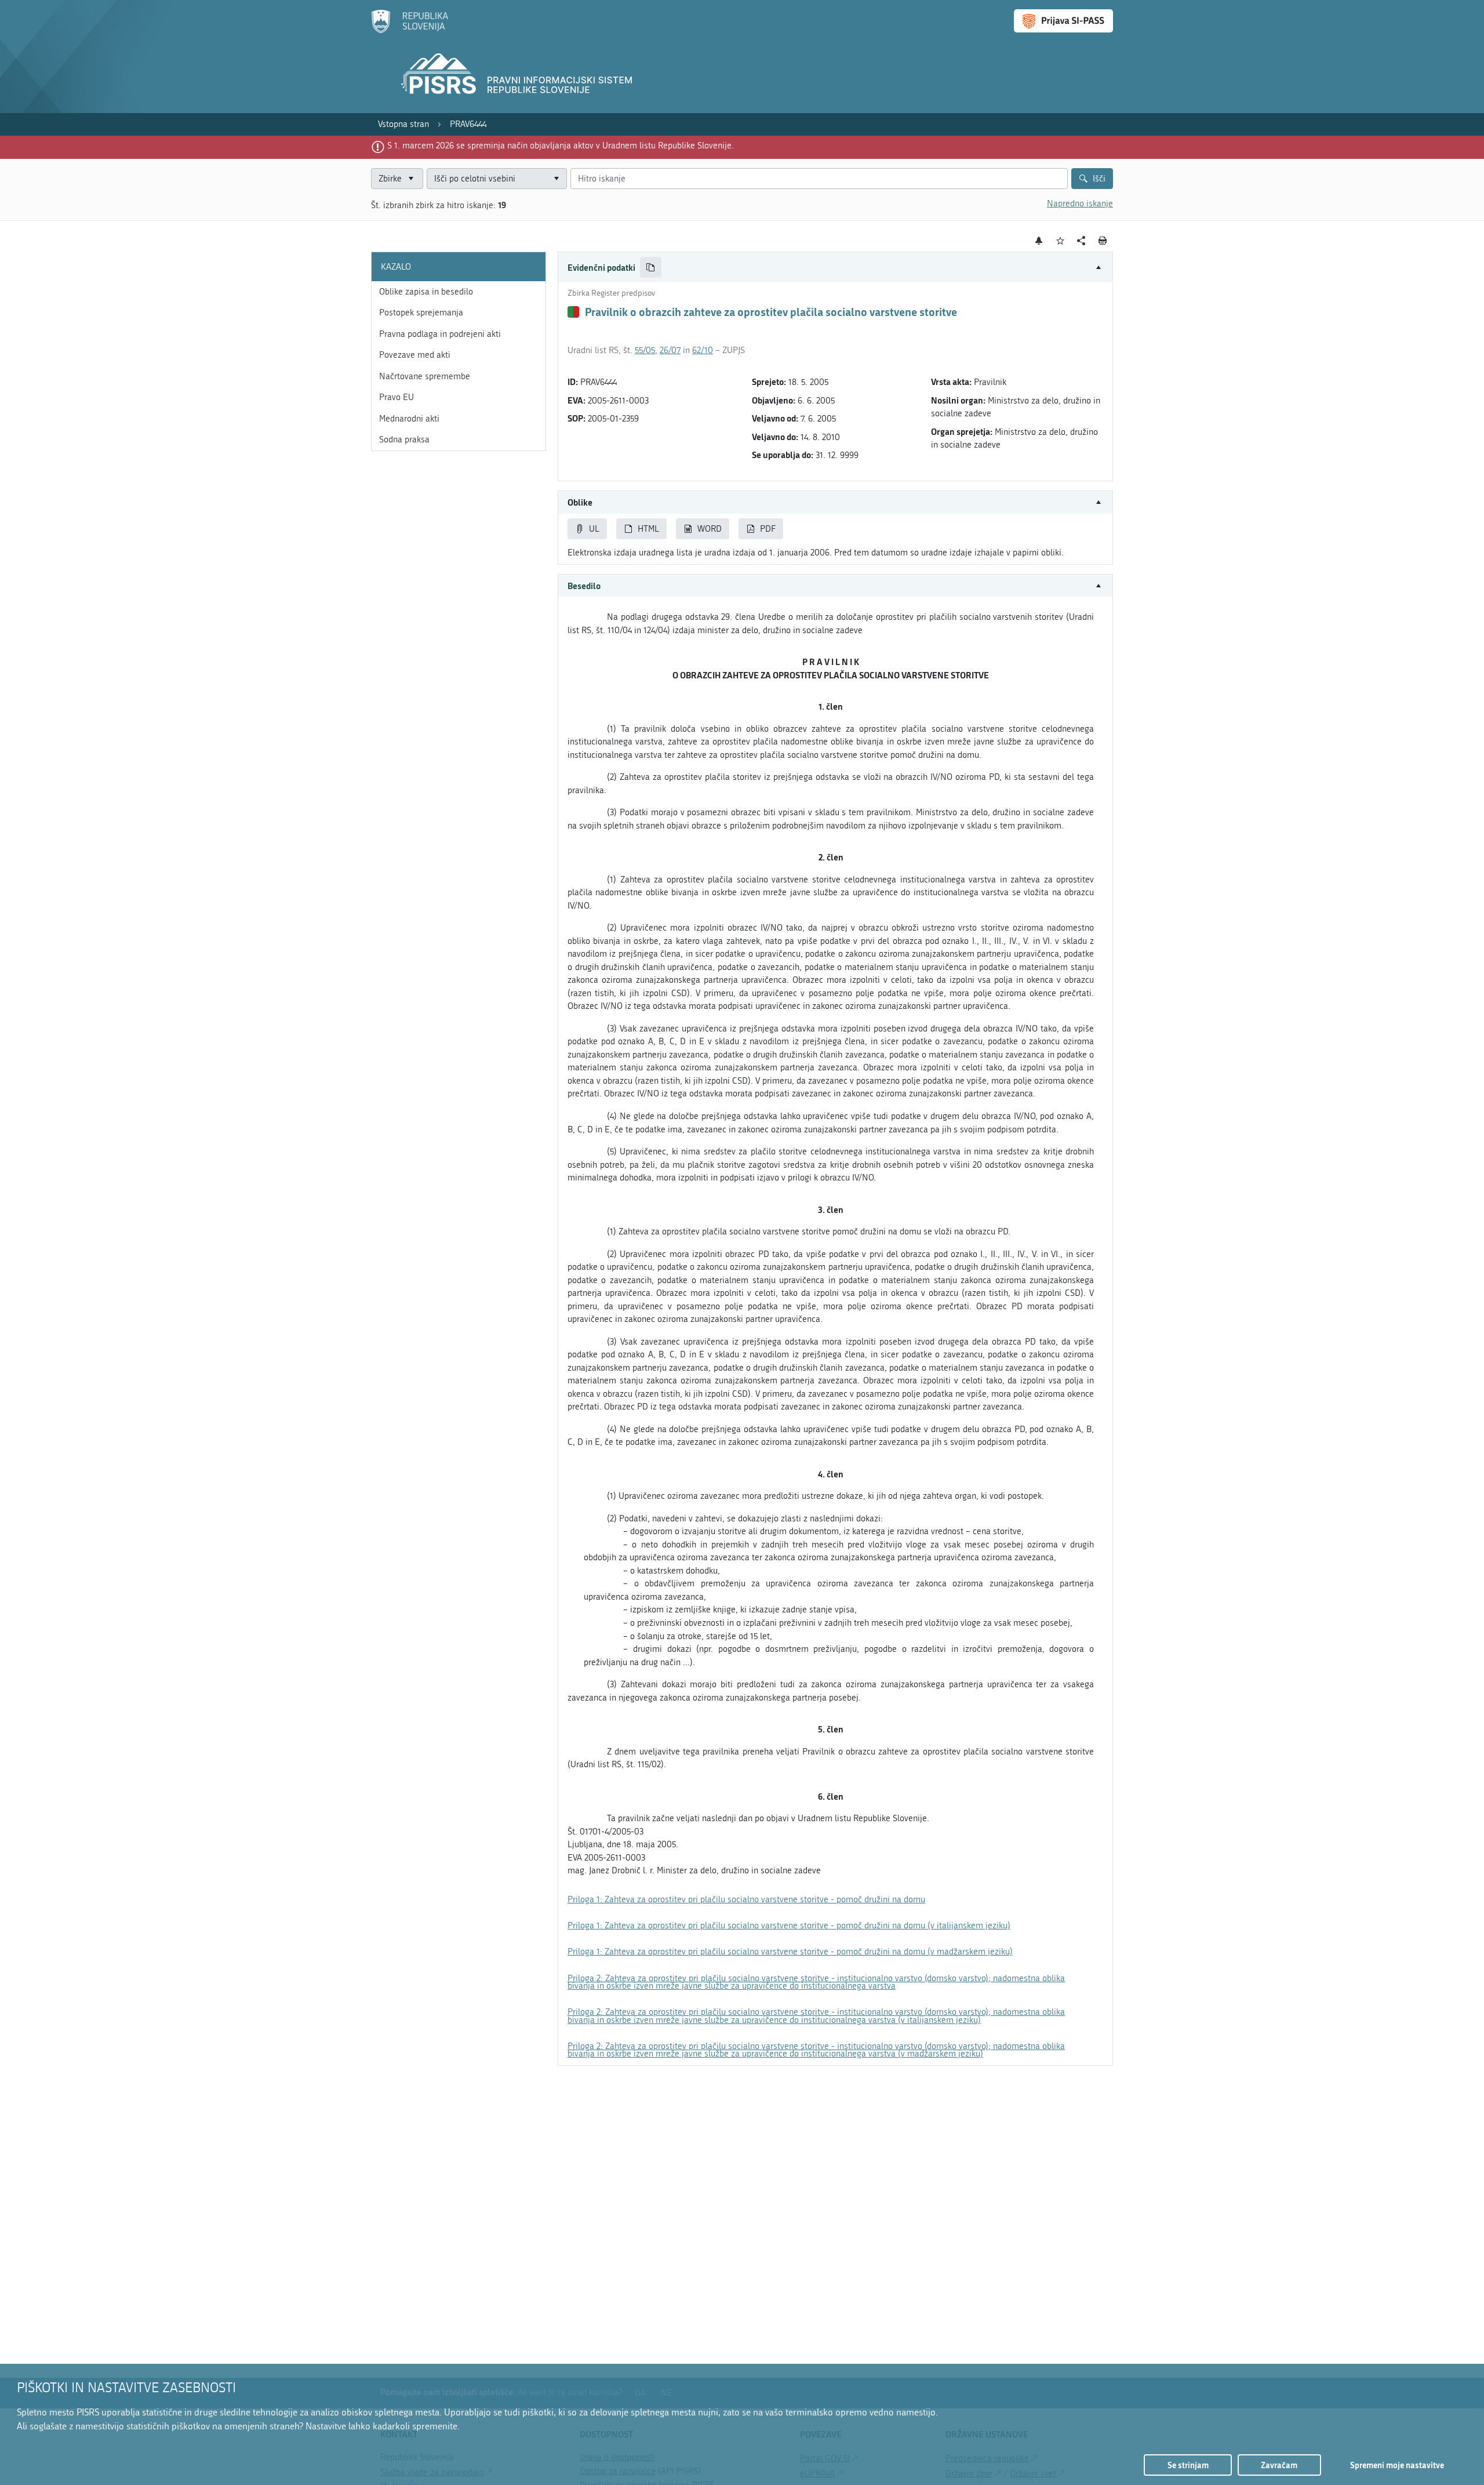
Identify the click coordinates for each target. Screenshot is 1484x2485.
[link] (403, 124)
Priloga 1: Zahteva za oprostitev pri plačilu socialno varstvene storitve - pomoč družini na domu (746, 1899)
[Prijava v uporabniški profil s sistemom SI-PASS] (1063, 21)
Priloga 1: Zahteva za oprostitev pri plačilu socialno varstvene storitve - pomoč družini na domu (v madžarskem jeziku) (790, 1952)
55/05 (645, 350)
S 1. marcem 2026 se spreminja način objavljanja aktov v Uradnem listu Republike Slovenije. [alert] (561, 146)
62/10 (703, 350)
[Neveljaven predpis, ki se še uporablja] (573, 312)
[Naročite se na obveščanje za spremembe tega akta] (1039, 241)
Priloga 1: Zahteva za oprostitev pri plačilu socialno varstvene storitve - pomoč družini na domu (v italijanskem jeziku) (789, 1925)
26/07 (670, 350)
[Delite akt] (1081, 241)
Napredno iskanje (1080, 204)
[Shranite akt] (1061, 241)
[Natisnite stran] (1103, 241)
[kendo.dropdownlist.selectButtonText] (556, 179)
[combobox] (497, 179)
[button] (835, 268)
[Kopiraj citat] (651, 268)
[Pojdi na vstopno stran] (410, 31)
